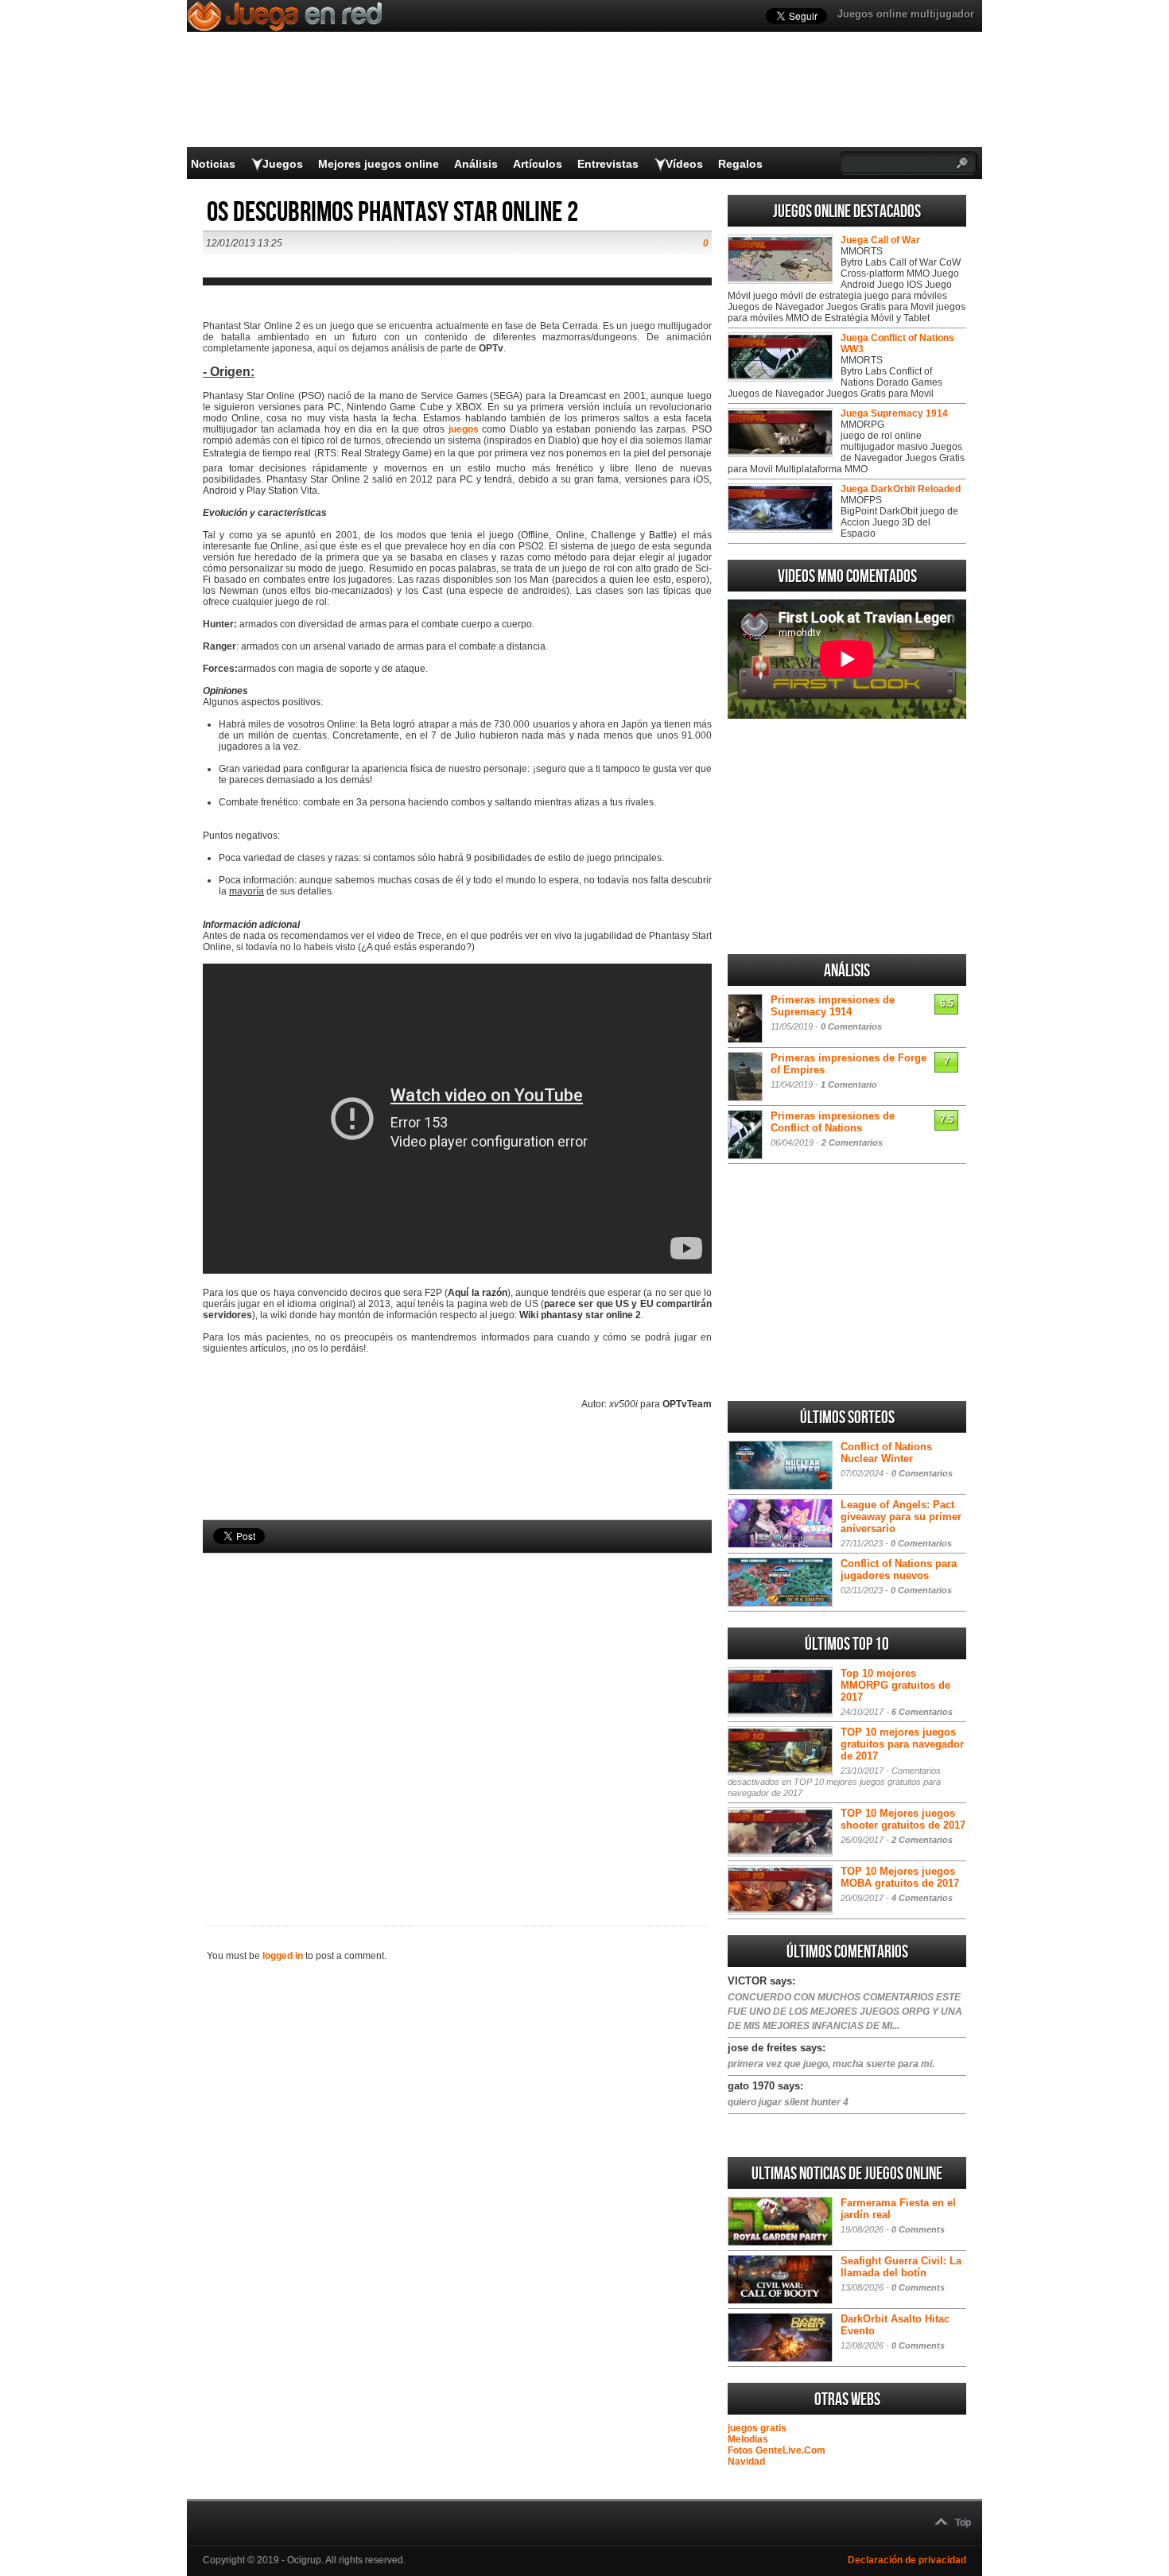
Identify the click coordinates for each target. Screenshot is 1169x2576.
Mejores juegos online (379, 164)
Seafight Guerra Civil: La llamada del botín (901, 2267)
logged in (283, 1956)
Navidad (746, 2462)
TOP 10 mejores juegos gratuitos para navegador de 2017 (902, 1744)
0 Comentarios (851, 1026)
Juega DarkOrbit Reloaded (901, 489)
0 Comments (918, 2229)
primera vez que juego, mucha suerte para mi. (831, 2064)
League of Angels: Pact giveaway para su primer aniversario (901, 1517)
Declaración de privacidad (907, 2560)
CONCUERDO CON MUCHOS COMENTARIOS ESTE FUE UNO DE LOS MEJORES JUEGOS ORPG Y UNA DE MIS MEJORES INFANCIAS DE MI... (845, 2012)
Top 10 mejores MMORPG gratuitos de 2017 (895, 1685)
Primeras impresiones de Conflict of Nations (833, 1122)
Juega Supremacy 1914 (894, 413)
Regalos (740, 164)
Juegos (283, 164)
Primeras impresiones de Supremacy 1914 (833, 1006)
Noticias (213, 164)
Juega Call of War (880, 240)
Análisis (476, 164)
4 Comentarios (922, 1898)
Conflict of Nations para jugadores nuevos (899, 1569)
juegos (464, 429)
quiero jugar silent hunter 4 (788, 2102)
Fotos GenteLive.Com (777, 2450)
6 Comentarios (922, 1712)
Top (963, 2523)
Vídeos (684, 164)
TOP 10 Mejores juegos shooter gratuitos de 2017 (903, 1819)
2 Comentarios (852, 1143)
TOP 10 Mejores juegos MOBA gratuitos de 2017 (900, 1877)
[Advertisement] (457, 1713)
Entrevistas (608, 164)
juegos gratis (757, 2428)
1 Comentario (849, 1084)
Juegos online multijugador (906, 14)
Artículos (538, 164)
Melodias (748, 2439)
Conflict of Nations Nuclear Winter (886, 1453)
